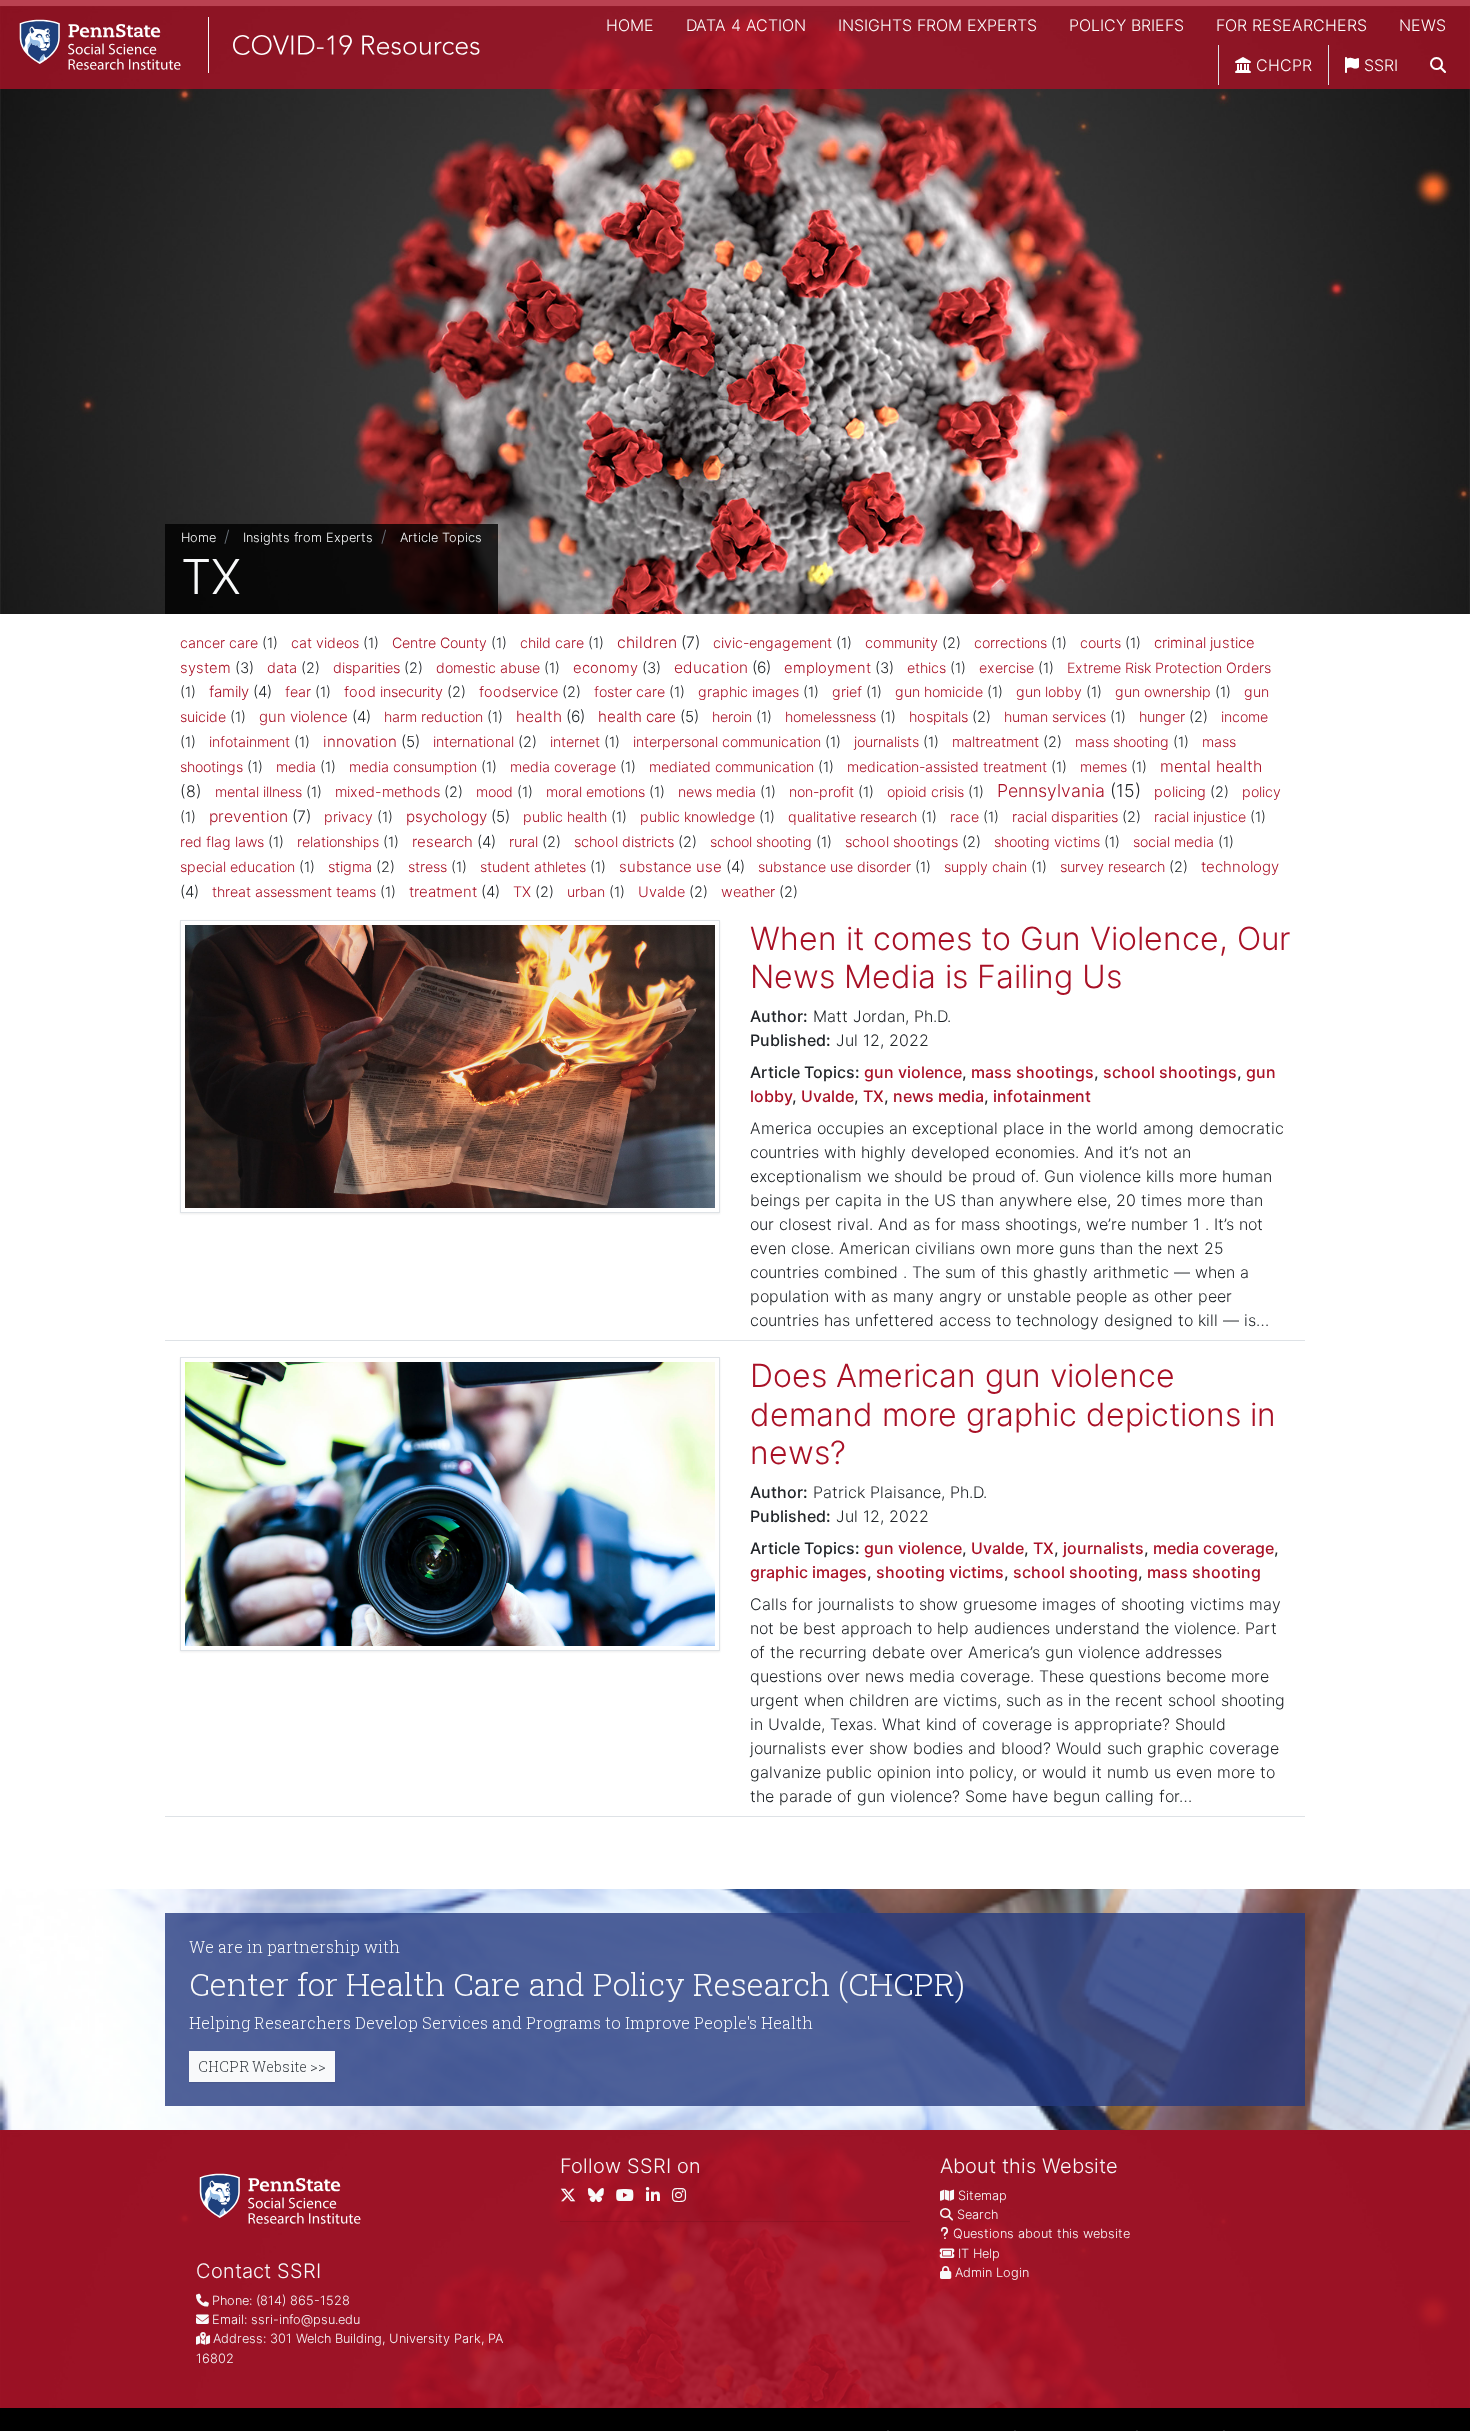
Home (630, 25)
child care (552, 642)
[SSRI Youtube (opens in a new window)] (631, 2199)
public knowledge (697, 816)
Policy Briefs (1126, 25)
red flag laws (222, 841)
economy (605, 668)
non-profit (821, 791)
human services (1055, 716)
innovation (360, 741)
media (296, 766)
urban (586, 891)
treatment (443, 891)
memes (1103, 766)
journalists (886, 741)
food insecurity (393, 692)
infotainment (249, 741)
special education (237, 866)
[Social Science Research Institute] (284, 2197)
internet (575, 741)
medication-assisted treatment (947, 766)
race (964, 816)
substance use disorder (834, 866)
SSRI (1378, 65)
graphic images (748, 691)
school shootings (901, 842)
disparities (366, 668)
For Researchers (1291, 25)
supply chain (985, 866)
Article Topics (441, 537)
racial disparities (1065, 817)
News (1422, 25)
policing (1180, 792)
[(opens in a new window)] (602, 2199)
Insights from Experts (937, 25)
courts (1100, 642)
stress (427, 866)
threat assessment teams (294, 891)
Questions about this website (1041, 2233)
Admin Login (992, 2272)
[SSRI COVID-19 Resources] (240, 44)
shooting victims (1047, 841)
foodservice (518, 692)
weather (748, 892)
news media (717, 791)
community (901, 643)
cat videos (325, 642)
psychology (446, 816)
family (229, 691)
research (442, 841)
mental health (1211, 766)
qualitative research (852, 816)
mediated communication (731, 766)
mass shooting (1122, 741)
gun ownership (1163, 691)
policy (1261, 791)
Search (977, 2214)
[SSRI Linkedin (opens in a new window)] (659, 2199)
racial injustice (1200, 816)
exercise (1006, 667)
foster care (629, 691)
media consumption (413, 766)
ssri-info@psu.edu (305, 2319)
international (473, 742)
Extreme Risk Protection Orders (1169, 667)
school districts (624, 842)
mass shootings (1032, 1072)
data (282, 668)
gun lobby (1049, 691)
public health (565, 816)
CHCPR (1281, 65)
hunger (1162, 717)
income (1244, 716)
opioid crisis (925, 791)
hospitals (938, 717)
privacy (348, 816)
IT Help (979, 2253)
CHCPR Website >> (262, 2066)
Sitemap (982, 2195)
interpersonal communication (727, 741)
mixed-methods (387, 792)
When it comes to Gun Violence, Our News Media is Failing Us (1020, 957)
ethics (926, 667)
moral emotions (595, 791)
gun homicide (939, 691)
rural (523, 842)
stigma (350, 867)
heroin (732, 716)
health (539, 716)
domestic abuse (488, 667)
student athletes (533, 866)
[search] (1438, 65)
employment (827, 668)
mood (494, 791)
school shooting (761, 841)
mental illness (258, 791)
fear (298, 691)
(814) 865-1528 (303, 2300)
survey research (1112, 867)
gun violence (303, 716)
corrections (1010, 642)
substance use (670, 866)
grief (847, 691)
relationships (338, 841)
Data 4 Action (746, 25)
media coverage (563, 766)
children (647, 642)
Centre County (439, 642)
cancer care (219, 642)
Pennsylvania (1051, 790)
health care (637, 716)
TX (522, 892)
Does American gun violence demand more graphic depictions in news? (1013, 1414)
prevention (248, 816)
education (711, 667)
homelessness (830, 716)
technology (1240, 866)
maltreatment (995, 742)
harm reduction (433, 716)
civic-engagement (772, 642)
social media (1173, 841)
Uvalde (661, 892)
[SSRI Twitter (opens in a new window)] (574, 2199)
